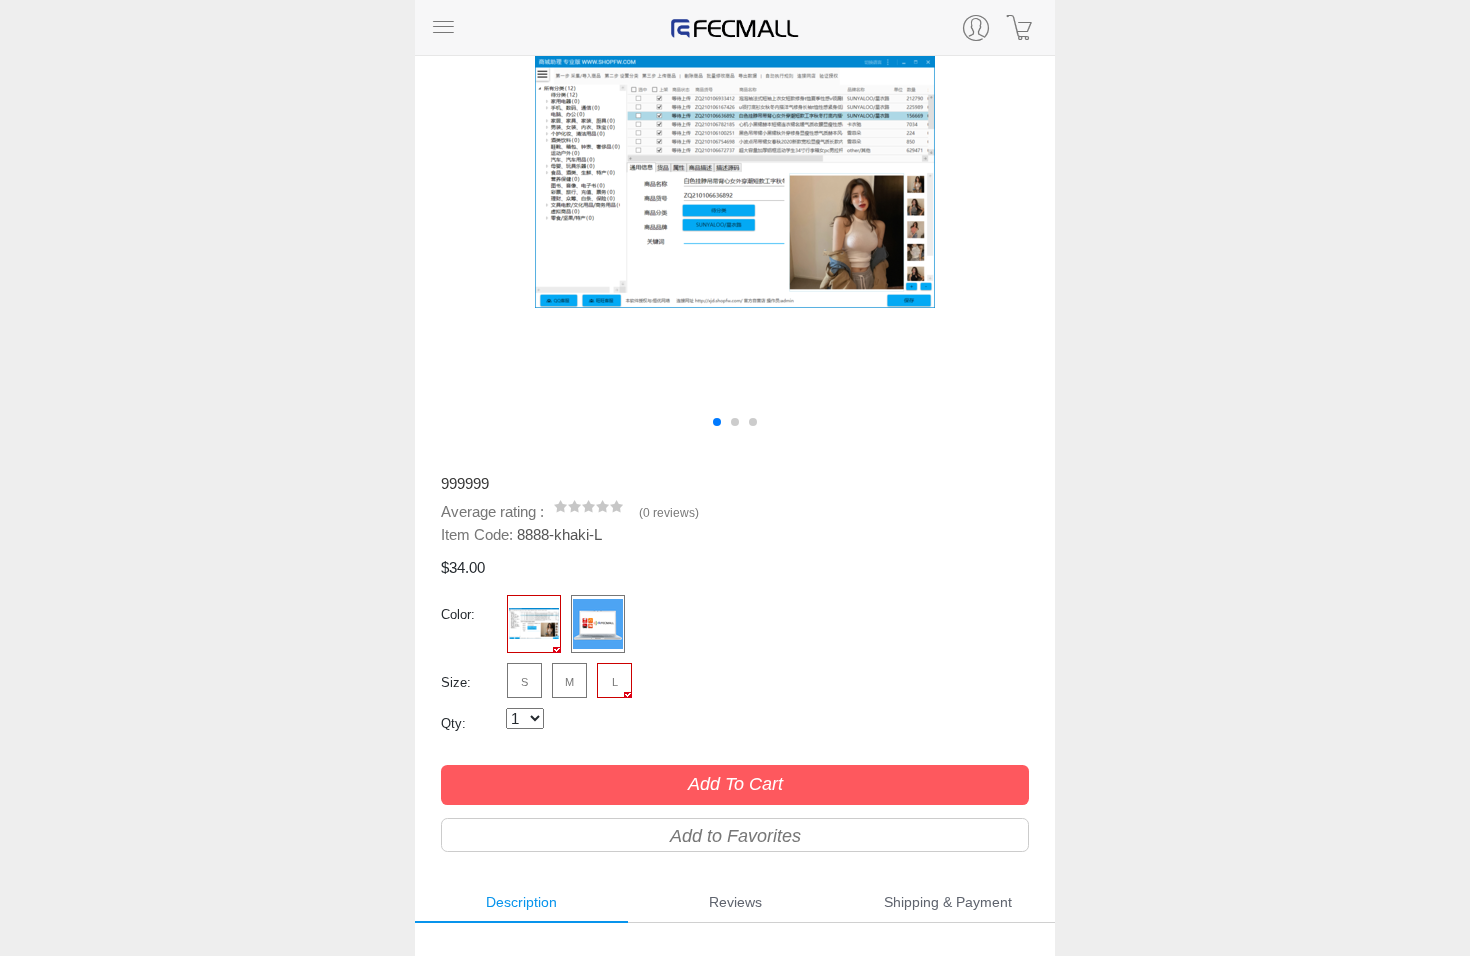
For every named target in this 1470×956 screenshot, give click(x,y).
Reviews (735, 902)
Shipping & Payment (948, 902)
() (669, 513)
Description (521, 902)
